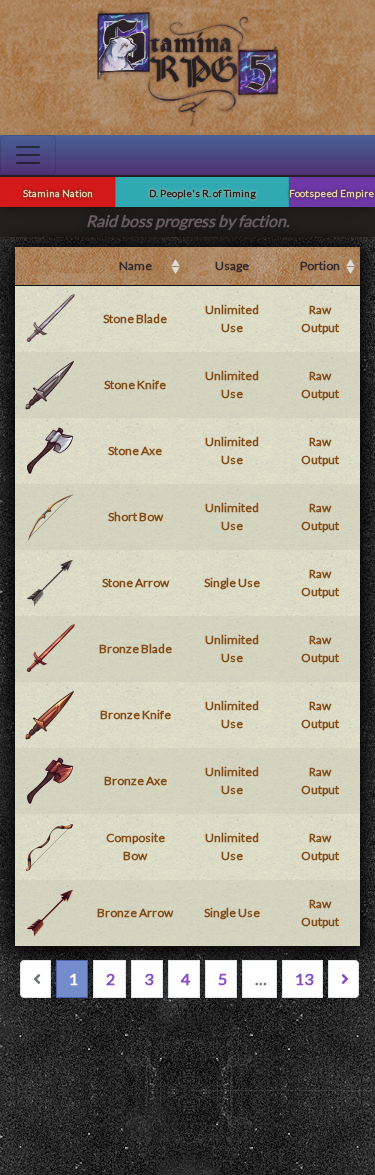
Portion (320, 265)
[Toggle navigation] (28, 155)
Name (135, 265)
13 (304, 978)
